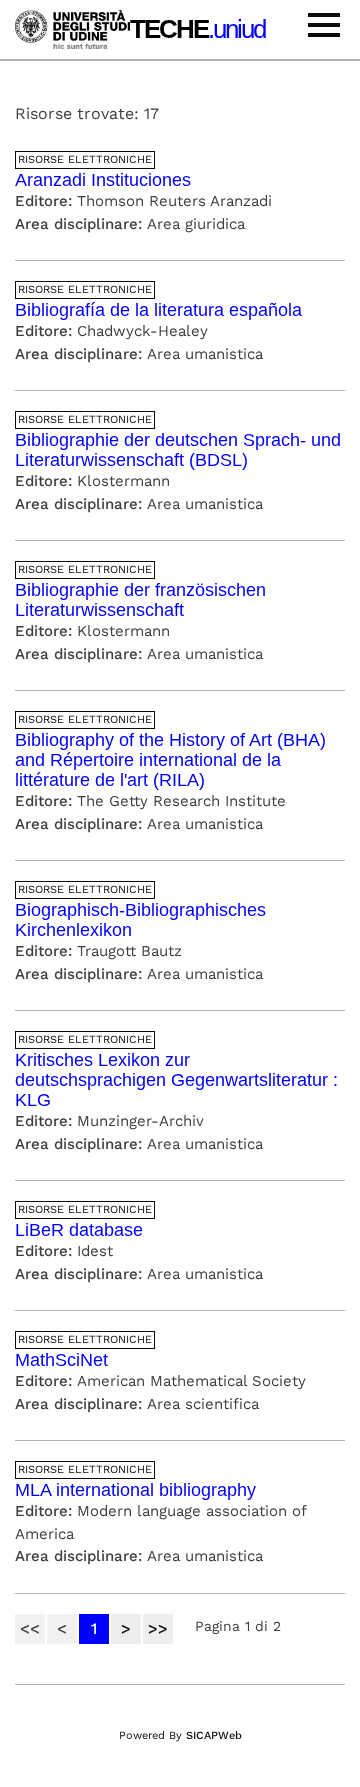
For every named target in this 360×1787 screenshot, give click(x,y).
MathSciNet (61, 1360)
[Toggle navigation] (324, 28)
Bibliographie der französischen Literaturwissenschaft (140, 600)
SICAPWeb (214, 1735)
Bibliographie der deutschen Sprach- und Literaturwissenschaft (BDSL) (178, 450)
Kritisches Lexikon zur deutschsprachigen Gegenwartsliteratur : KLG (176, 1080)
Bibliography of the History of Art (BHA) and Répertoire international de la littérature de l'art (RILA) (170, 760)
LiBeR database (79, 1230)
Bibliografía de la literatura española (158, 310)
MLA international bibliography (135, 1490)
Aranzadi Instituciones (103, 180)
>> (158, 1628)
